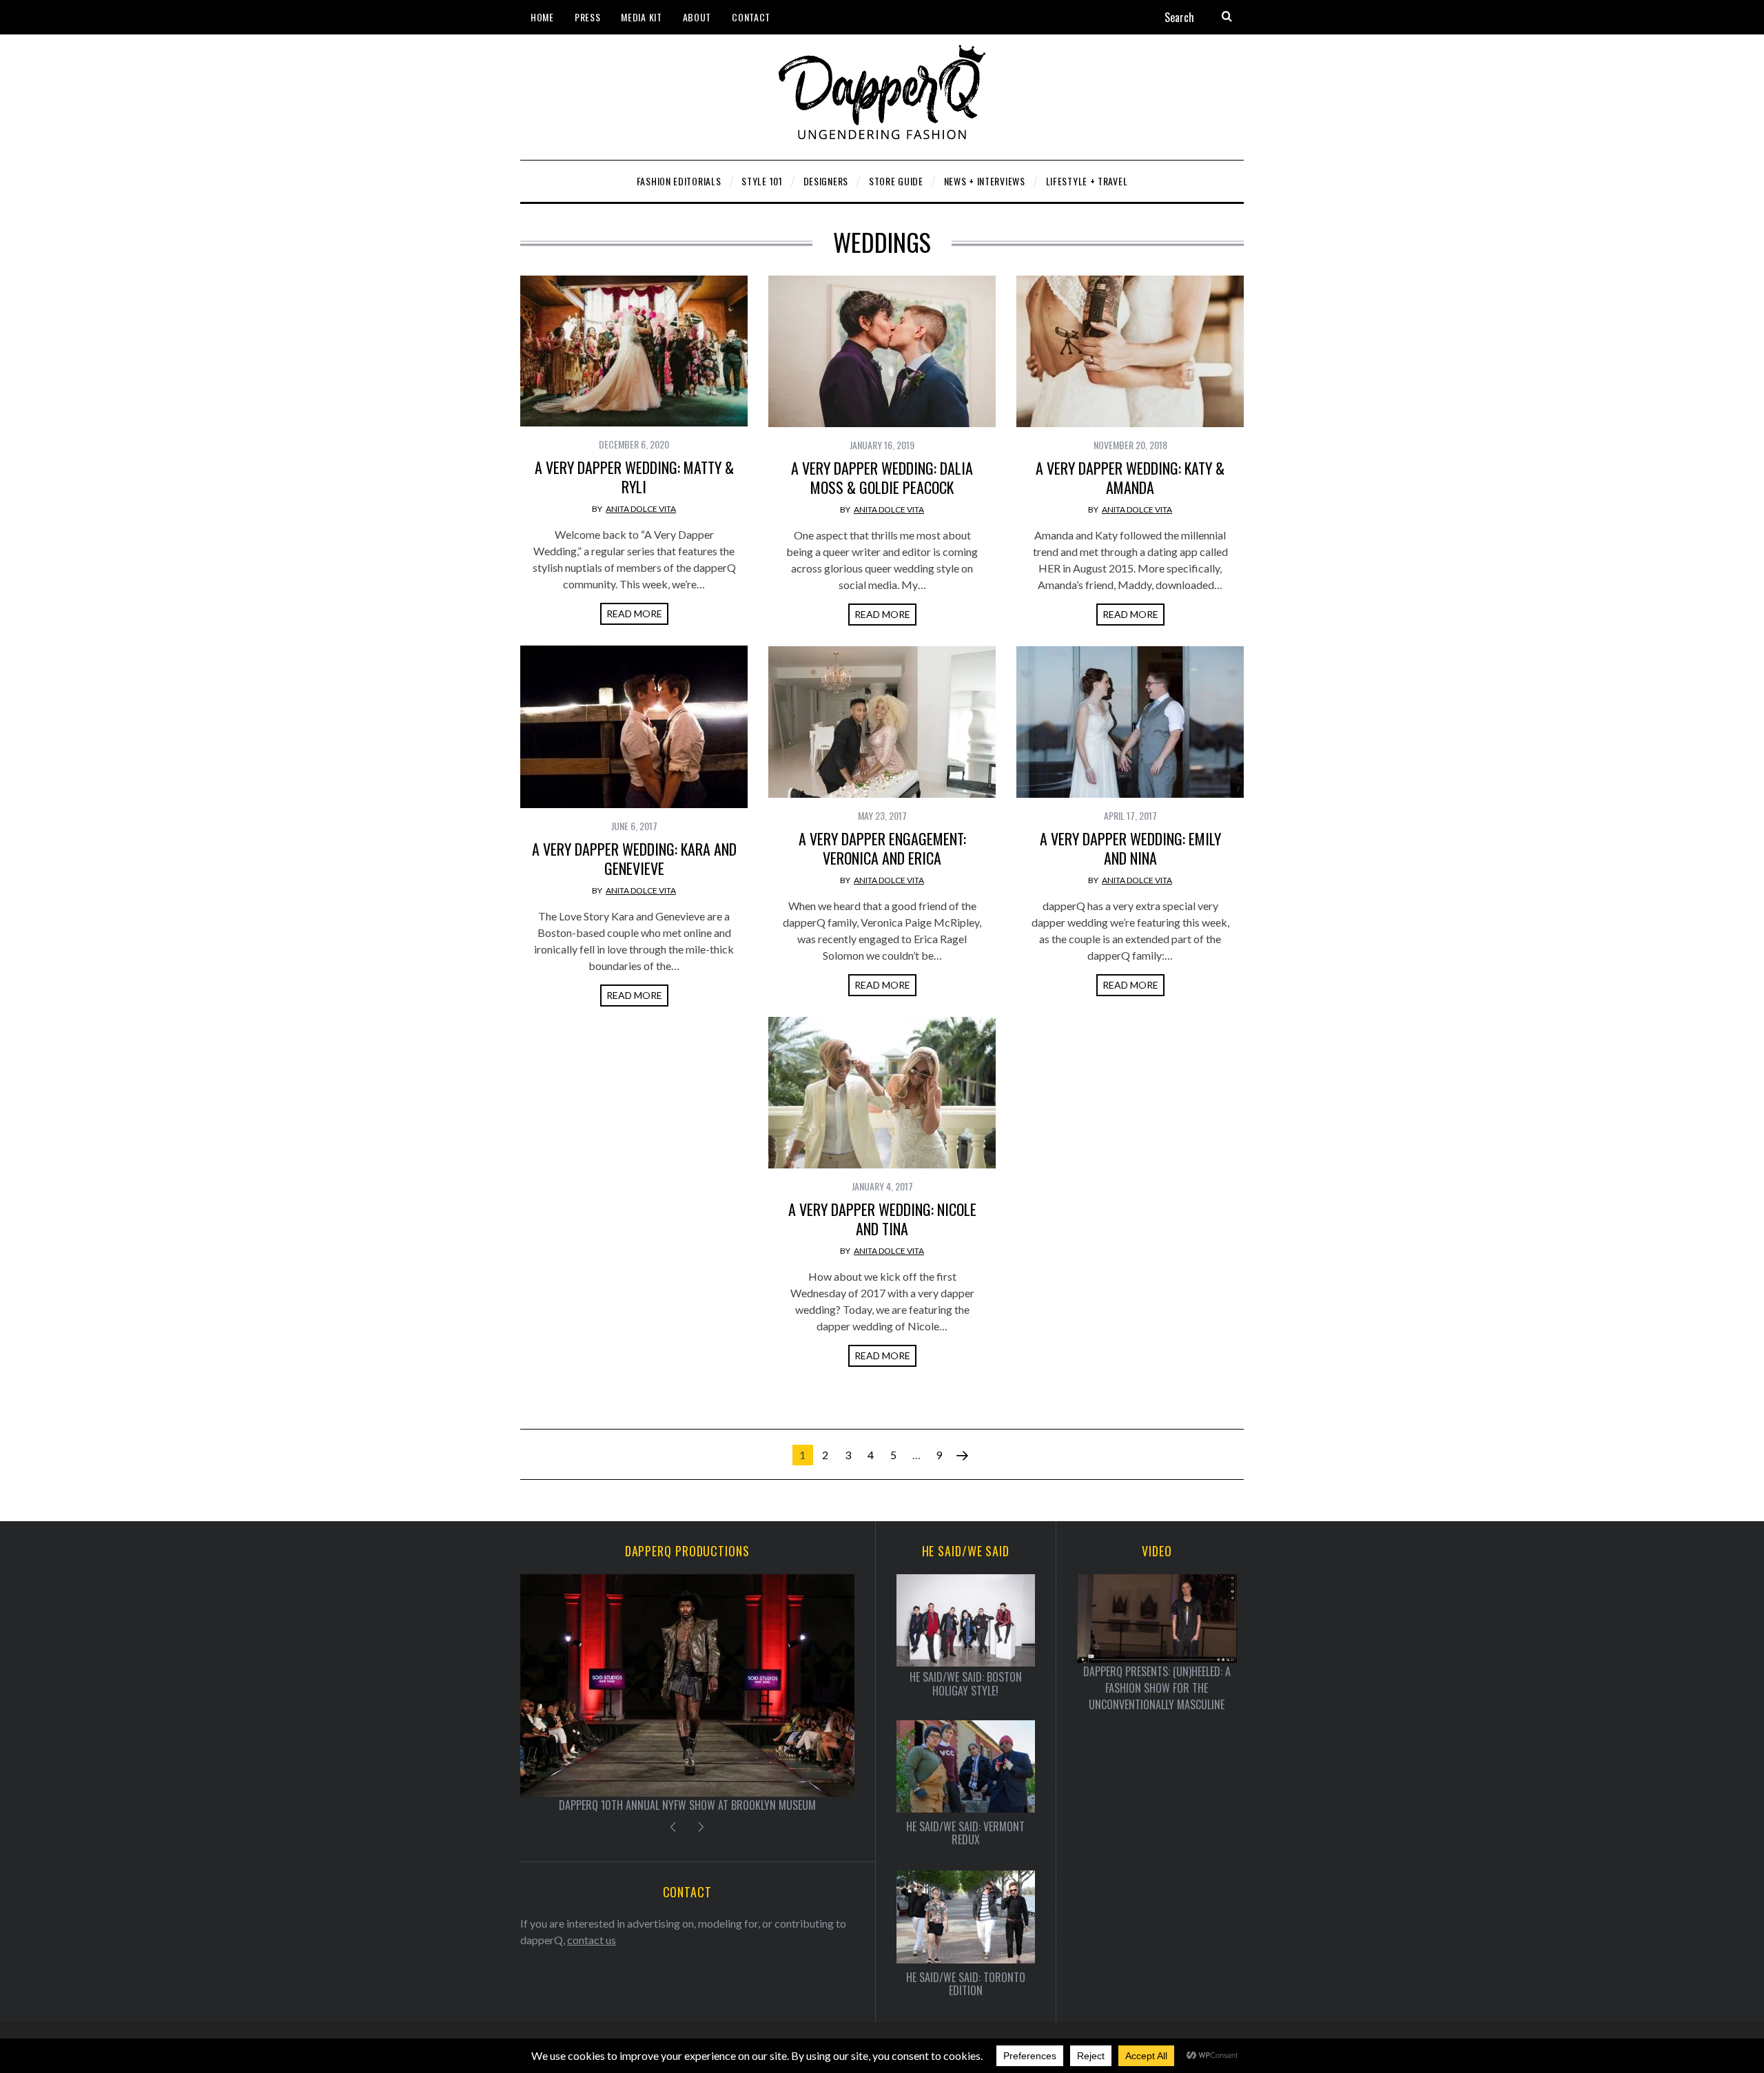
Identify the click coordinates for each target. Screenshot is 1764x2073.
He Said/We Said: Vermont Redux (965, 1833)
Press (588, 17)
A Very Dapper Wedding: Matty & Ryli (634, 477)
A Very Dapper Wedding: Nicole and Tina (882, 1219)
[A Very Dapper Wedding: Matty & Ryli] (634, 351)
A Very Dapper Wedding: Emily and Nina (1130, 848)
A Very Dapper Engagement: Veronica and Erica (882, 848)
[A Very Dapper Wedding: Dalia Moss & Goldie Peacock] (882, 351)
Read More (634, 613)
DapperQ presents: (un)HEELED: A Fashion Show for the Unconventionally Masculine (1157, 1688)
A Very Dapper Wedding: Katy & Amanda (1130, 477)
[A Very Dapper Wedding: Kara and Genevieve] (634, 727)
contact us (592, 1940)
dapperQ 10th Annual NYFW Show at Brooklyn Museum (687, 1805)
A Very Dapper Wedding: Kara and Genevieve (634, 858)
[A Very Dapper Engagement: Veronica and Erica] (882, 722)
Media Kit (641, 17)
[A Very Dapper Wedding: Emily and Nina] (1130, 722)
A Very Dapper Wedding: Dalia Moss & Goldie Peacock (882, 477)
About (697, 17)
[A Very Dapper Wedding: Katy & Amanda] (1130, 351)
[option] (687, 1694)
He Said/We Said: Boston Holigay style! (966, 1684)
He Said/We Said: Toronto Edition (966, 1984)
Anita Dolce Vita (641, 509)
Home (542, 17)
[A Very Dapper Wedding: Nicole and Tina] (882, 1093)
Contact (751, 17)
